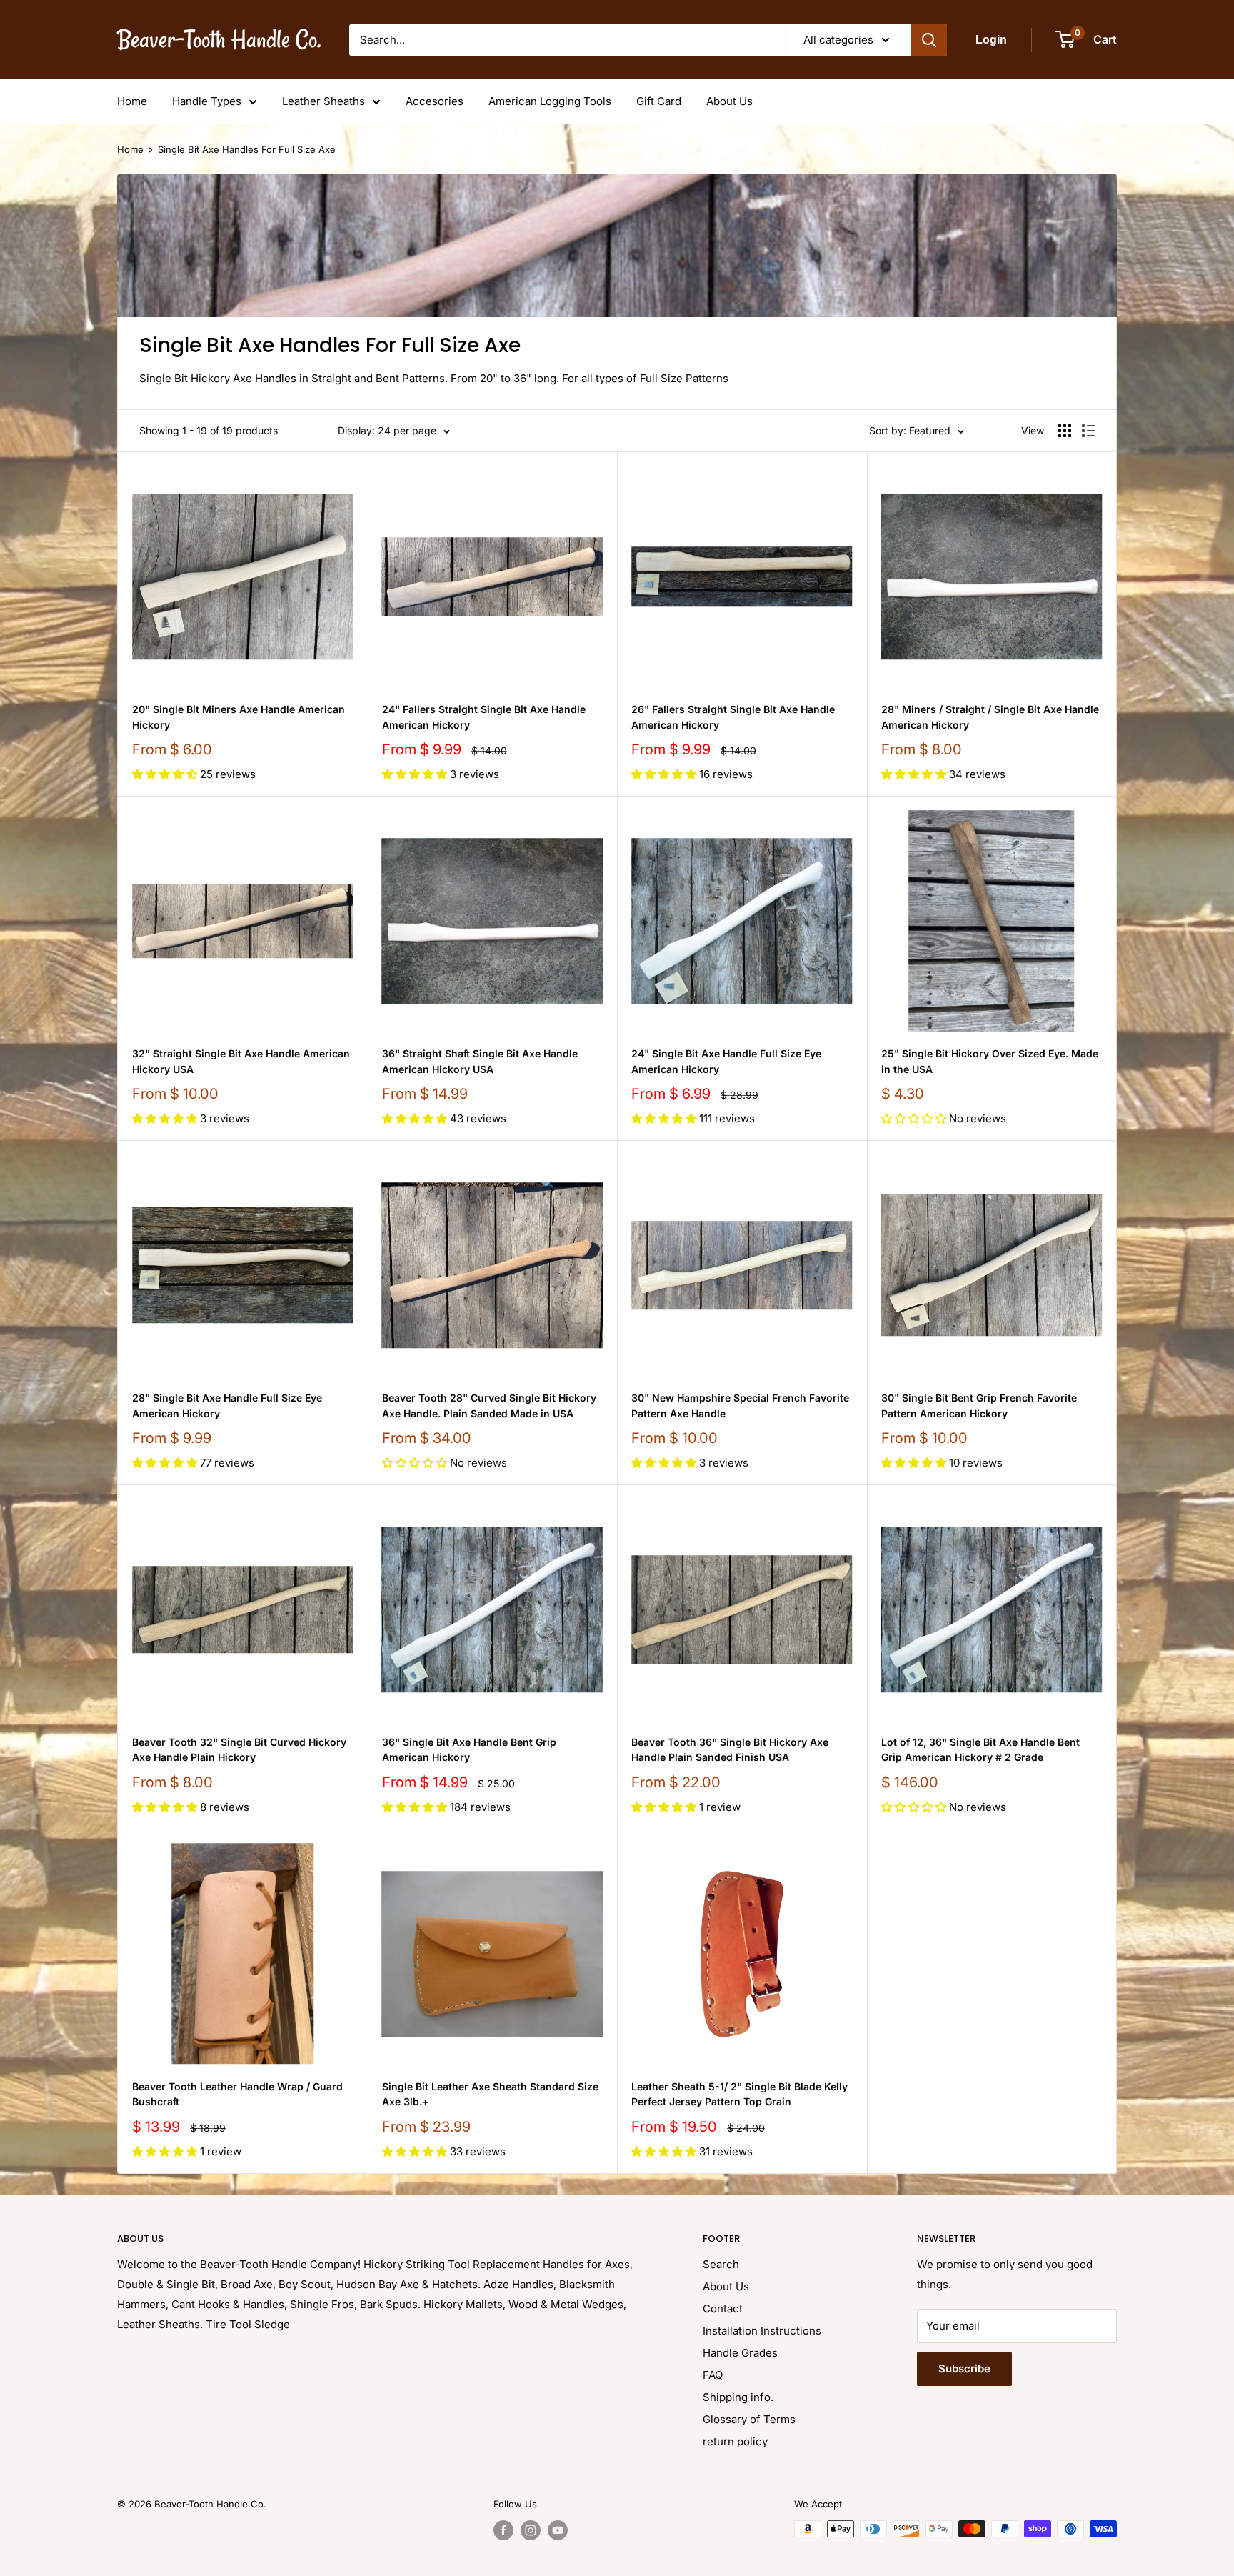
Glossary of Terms (749, 2419)
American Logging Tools (550, 101)
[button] (166, 774)
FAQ (713, 2375)
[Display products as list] (1088, 431)
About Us (729, 101)
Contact (723, 2308)
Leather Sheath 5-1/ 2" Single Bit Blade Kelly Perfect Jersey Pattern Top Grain (739, 2094)
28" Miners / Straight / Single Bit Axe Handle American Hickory (990, 717)
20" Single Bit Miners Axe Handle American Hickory (239, 717)
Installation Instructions (762, 2331)
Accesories (435, 101)
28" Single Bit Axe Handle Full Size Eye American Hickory (227, 1406)
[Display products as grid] (1065, 431)
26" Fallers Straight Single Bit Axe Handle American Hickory (733, 717)
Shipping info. (738, 2397)
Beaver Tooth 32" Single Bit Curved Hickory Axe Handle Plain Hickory (239, 1750)
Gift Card (659, 101)
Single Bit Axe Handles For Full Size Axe (247, 149)
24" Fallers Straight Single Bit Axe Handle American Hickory (484, 717)
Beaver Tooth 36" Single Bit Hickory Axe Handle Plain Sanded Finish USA (730, 1750)
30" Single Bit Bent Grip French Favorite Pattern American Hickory (979, 1406)
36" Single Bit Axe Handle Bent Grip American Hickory (469, 1750)
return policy (735, 2441)
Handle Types (207, 101)
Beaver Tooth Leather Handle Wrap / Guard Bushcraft (237, 2094)
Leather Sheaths (323, 101)
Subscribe (964, 2368)
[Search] (929, 40)
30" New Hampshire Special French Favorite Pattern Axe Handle (740, 1406)
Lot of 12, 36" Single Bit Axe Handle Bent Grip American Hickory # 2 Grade (980, 1750)
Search (721, 2264)
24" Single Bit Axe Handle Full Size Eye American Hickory (726, 1061)
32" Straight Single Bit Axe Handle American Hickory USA (241, 1061)
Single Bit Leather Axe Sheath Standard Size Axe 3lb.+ (490, 2094)
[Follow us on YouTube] (558, 2530)
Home (132, 101)
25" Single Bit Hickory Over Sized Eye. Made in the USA (990, 1061)
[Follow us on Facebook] (503, 2530)
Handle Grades (740, 2353)
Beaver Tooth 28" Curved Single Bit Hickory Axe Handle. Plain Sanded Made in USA (489, 1406)
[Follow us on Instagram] (531, 2530)
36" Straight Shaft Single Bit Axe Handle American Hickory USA (480, 1061)
